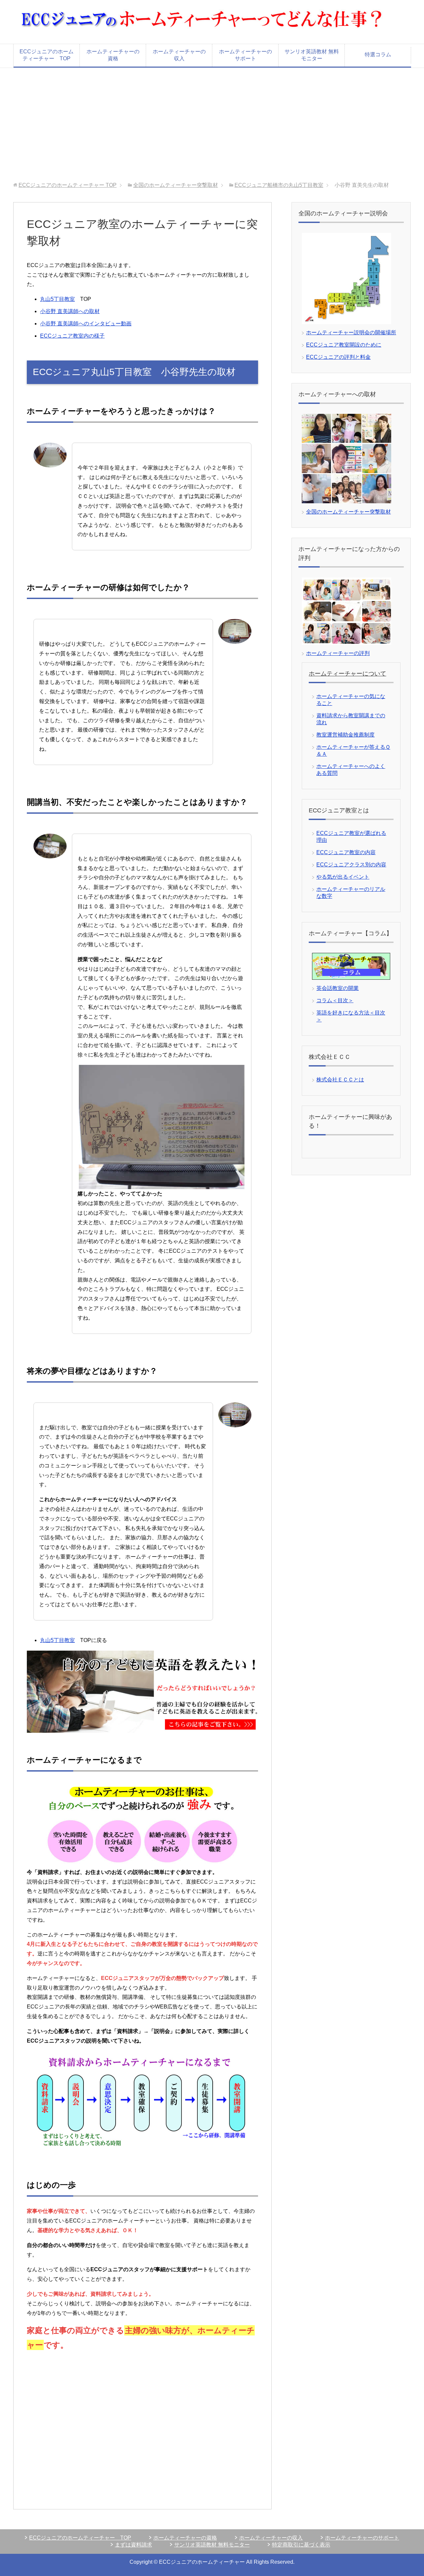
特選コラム (378, 55)
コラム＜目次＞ (335, 1000)
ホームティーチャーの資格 (113, 55)
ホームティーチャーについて (347, 674)
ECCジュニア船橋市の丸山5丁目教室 (279, 185)
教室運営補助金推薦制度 (345, 735)
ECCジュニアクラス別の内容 (351, 865)
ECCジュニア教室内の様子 (72, 336)
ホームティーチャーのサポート (245, 55)
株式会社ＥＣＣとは (340, 1080)
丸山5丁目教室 (57, 299)
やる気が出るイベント (343, 877)
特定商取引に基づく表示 (301, 2545)
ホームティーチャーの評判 (338, 653)
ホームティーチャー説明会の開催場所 (351, 332)
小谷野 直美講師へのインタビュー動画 (86, 324)
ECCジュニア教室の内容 (346, 852)
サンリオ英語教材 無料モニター (312, 55)
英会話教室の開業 (338, 988)
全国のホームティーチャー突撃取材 (176, 185)
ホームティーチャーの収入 (179, 55)
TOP (68, 185)
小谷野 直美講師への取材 (70, 311)
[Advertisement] (212, 125)
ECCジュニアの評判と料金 (338, 357)
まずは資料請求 (133, 2545)
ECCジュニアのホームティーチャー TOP (47, 55)
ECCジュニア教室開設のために (344, 345)
